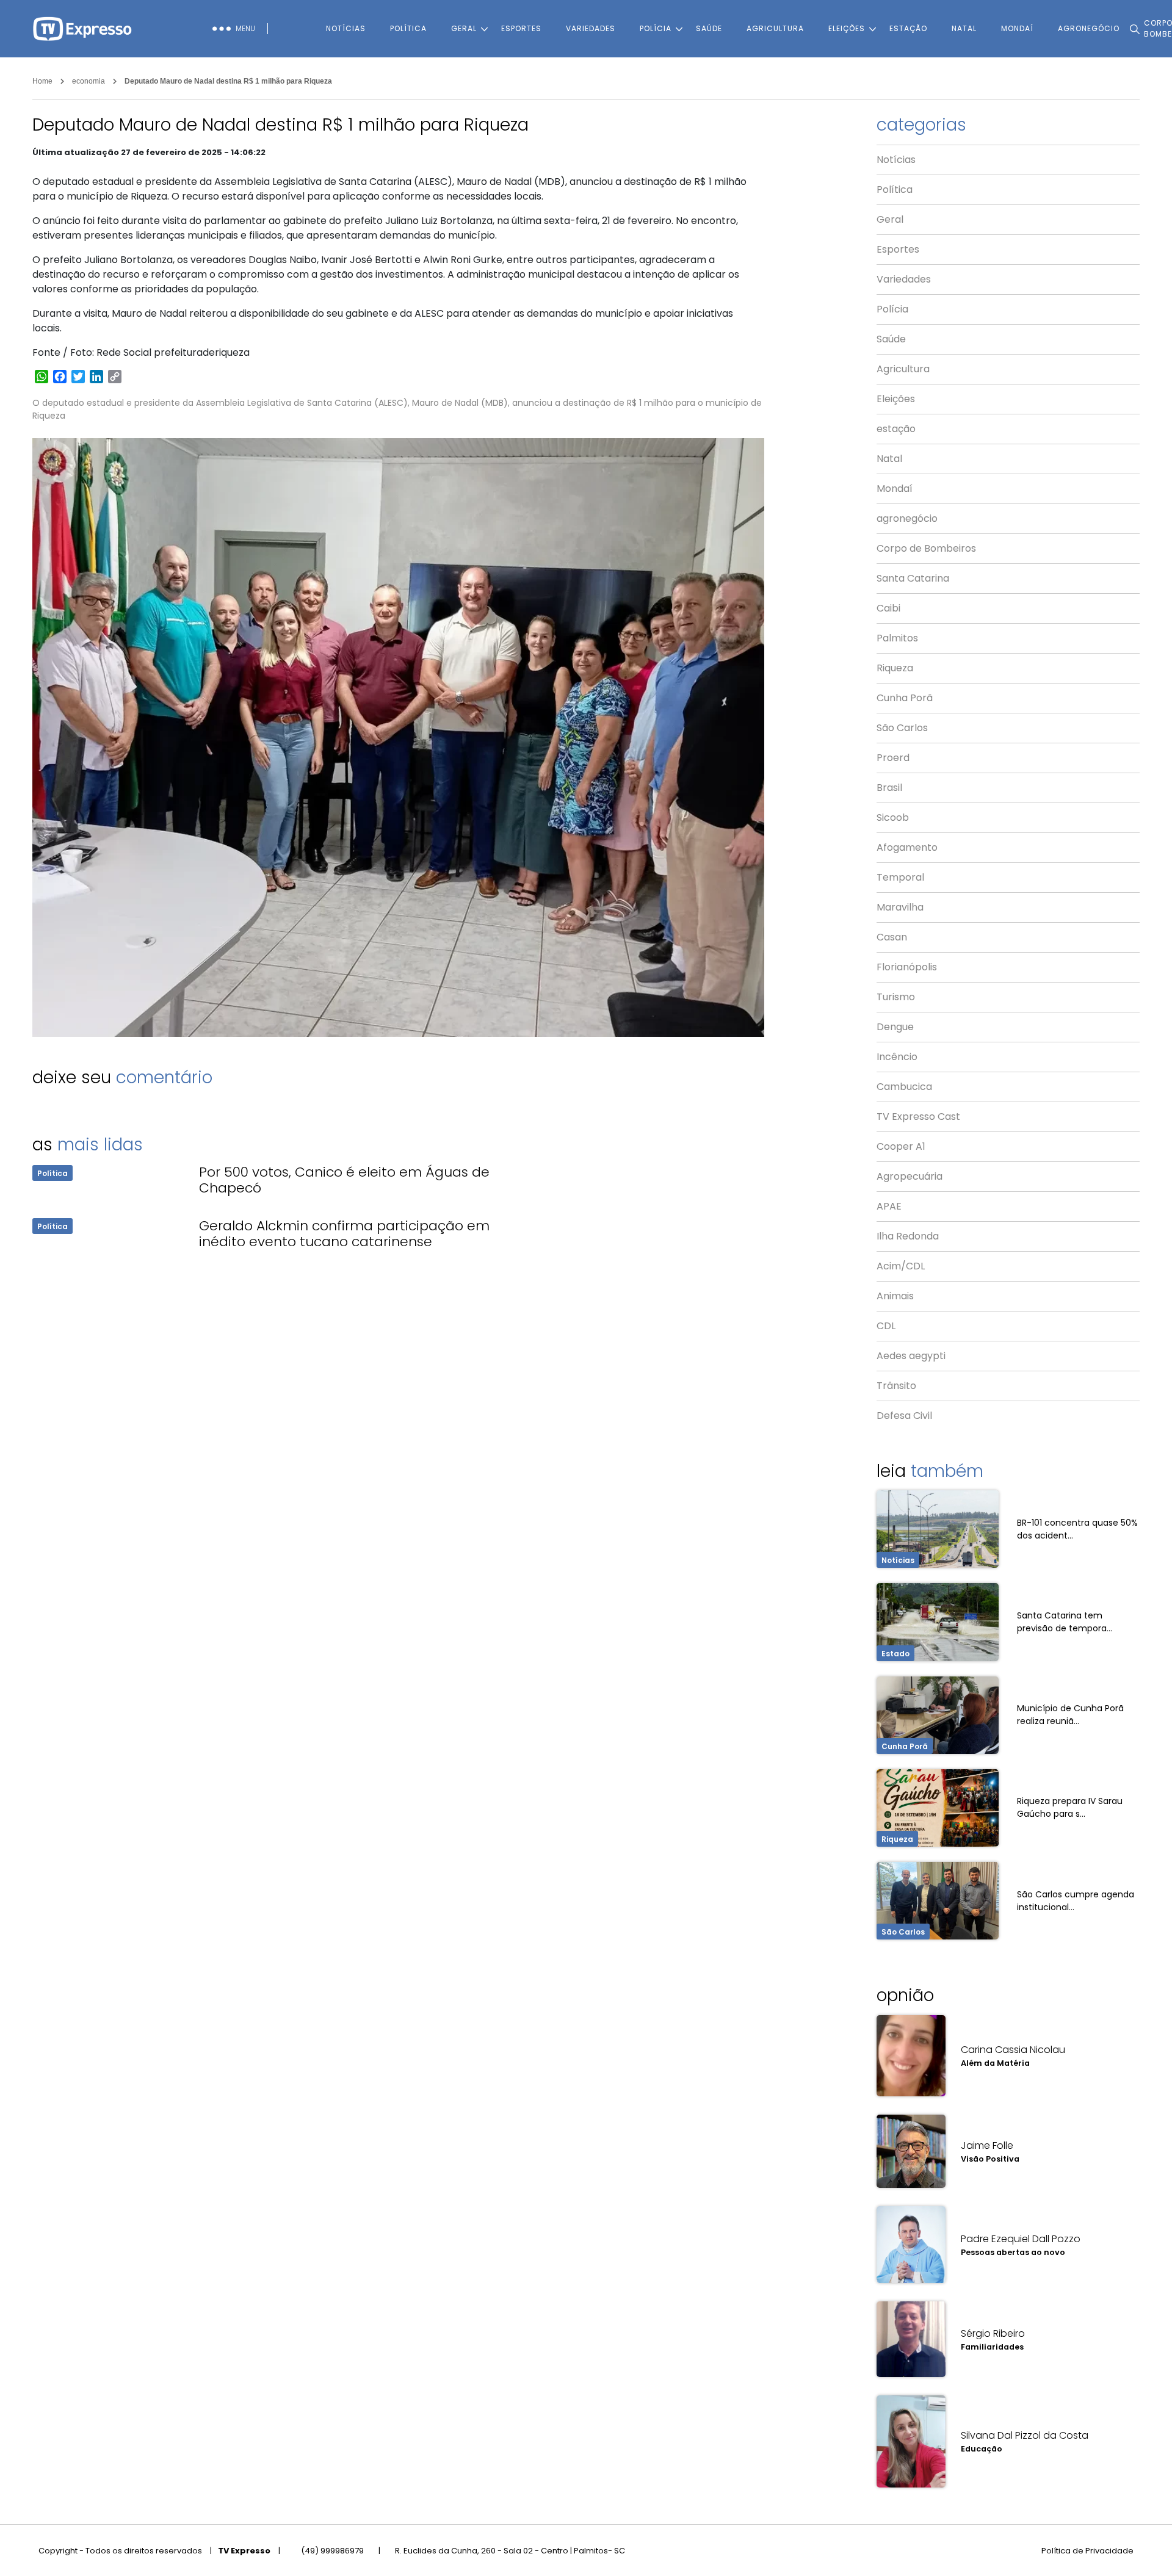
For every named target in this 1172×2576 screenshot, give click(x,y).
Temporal (900, 877)
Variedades (591, 28)
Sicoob (893, 817)
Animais (895, 1296)
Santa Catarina (913, 578)
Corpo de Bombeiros (926, 548)
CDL (886, 1326)
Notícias (346, 28)
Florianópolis (907, 967)
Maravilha (900, 907)
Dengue (895, 1027)
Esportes (521, 28)
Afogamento (907, 847)
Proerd (893, 758)
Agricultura (775, 28)
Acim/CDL (901, 1266)
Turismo (896, 997)
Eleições (847, 28)
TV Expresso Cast (918, 1117)
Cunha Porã (905, 698)
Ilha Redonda (908, 1236)
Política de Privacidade (1087, 2551)
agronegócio (907, 518)
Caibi (888, 608)
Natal (964, 28)
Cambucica (904, 1087)
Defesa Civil (904, 1416)
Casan (892, 937)
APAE (889, 1206)
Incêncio (897, 1057)
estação (908, 28)
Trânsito (896, 1386)
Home (42, 81)
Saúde (709, 28)
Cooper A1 (901, 1146)
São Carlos (902, 728)
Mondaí (1017, 28)
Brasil (889, 788)
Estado (895, 1654)
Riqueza (895, 668)
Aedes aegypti (911, 1356)
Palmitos (897, 638)
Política (408, 28)
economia (89, 81)
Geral (464, 28)
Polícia (656, 28)
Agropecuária (910, 1176)
